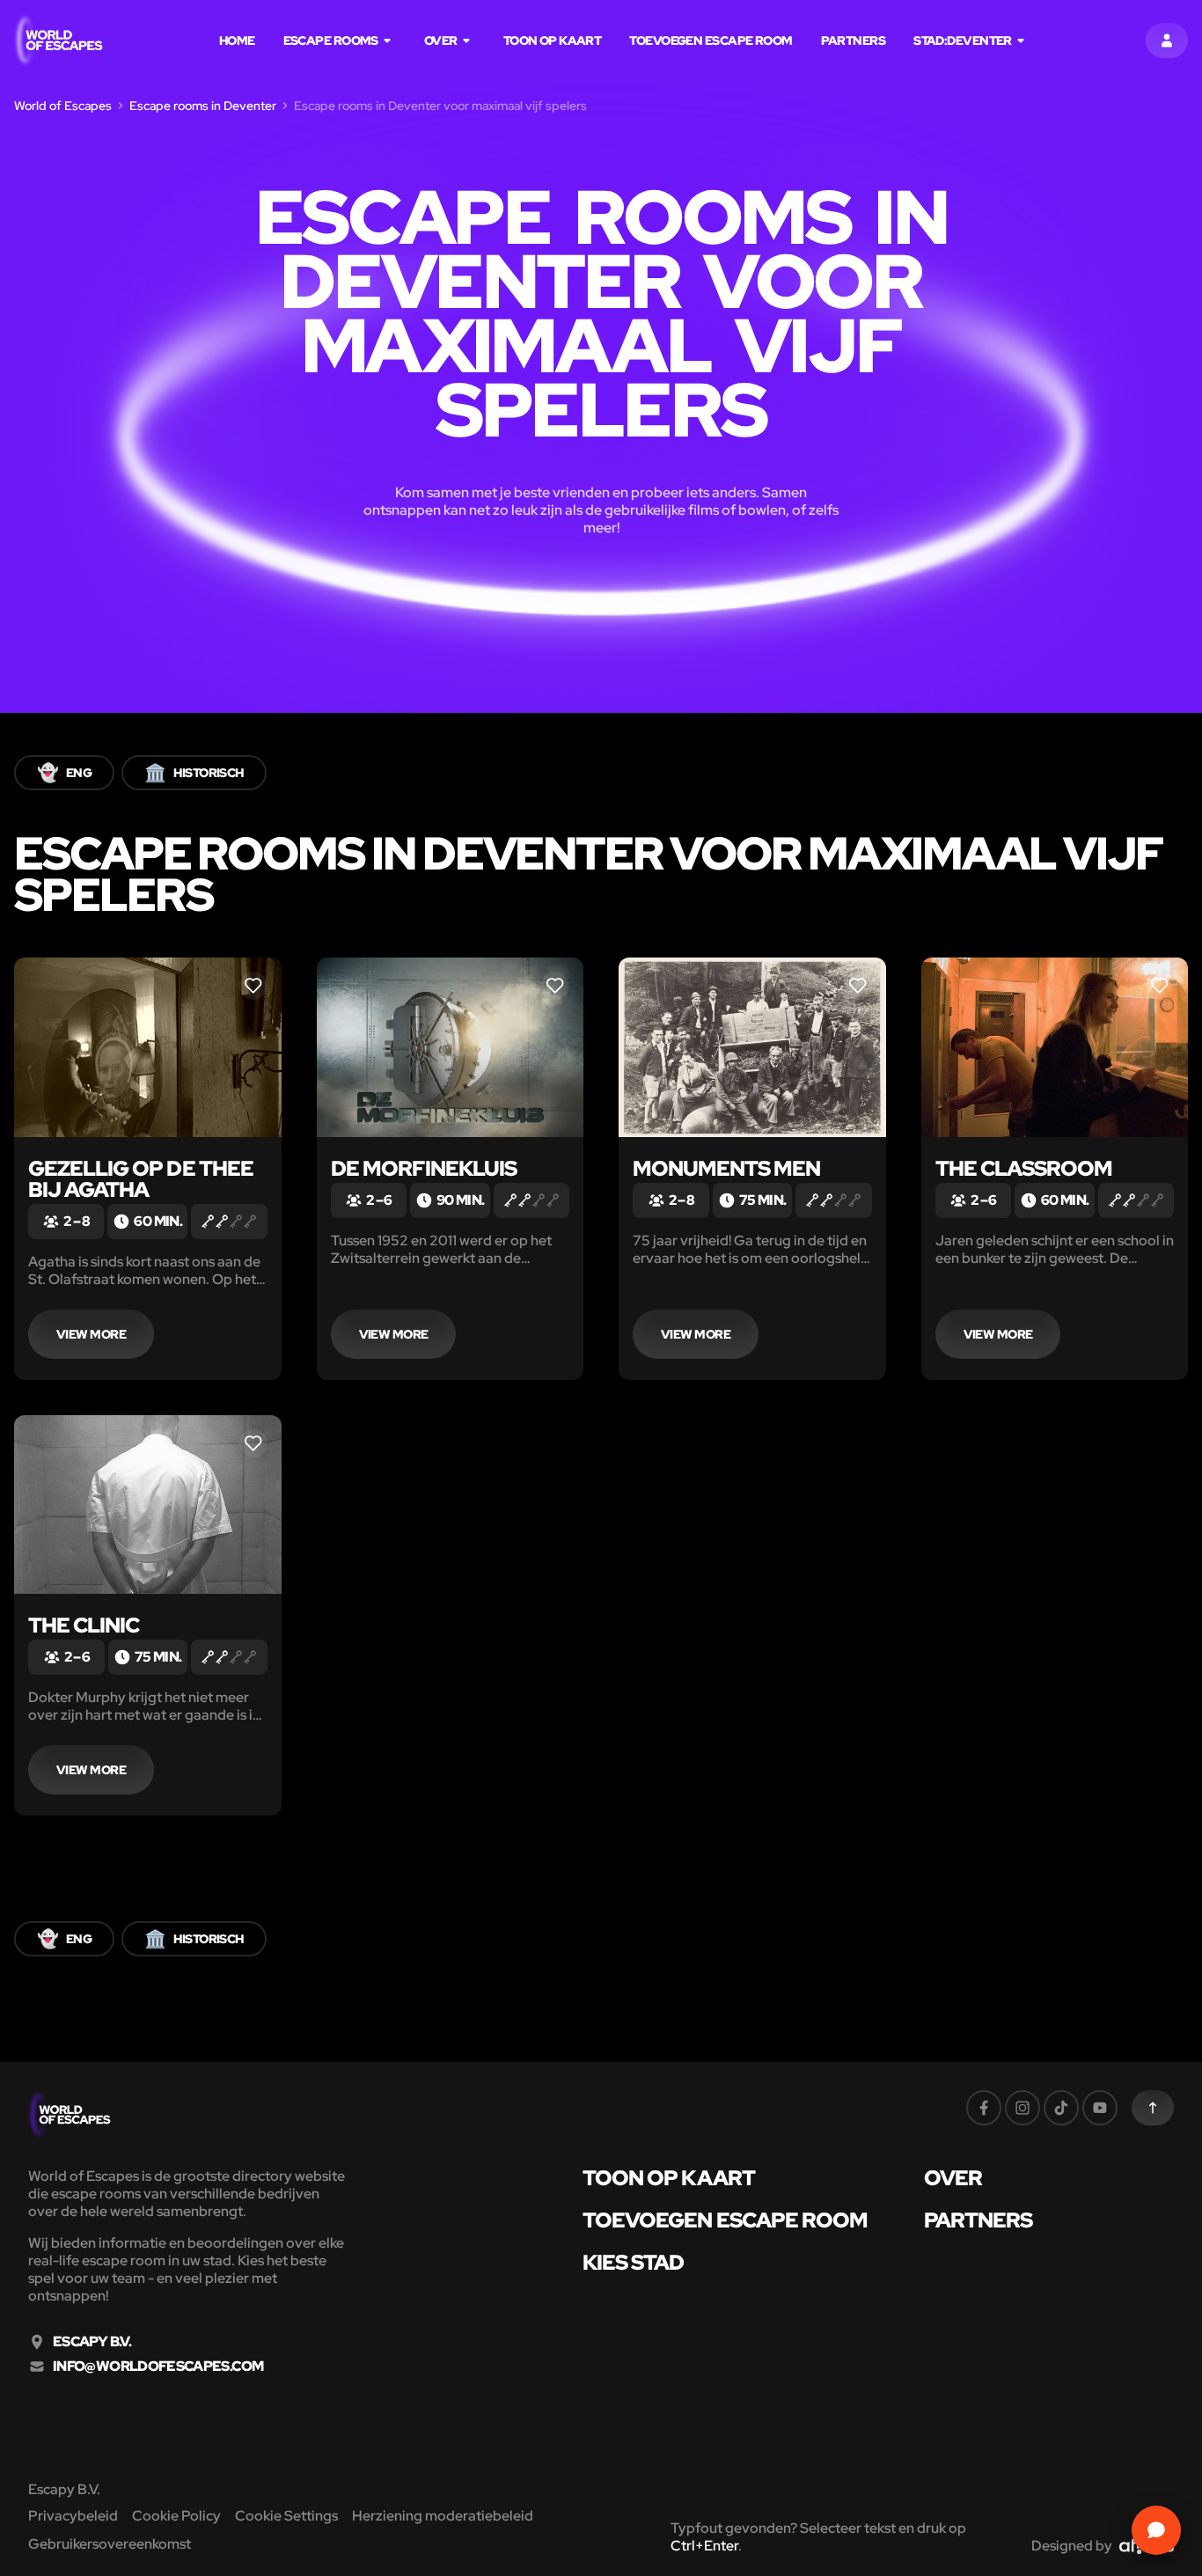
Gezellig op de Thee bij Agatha (141, 1179)
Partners (854, 40)
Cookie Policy (176, 2516)
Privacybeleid (73, 2516)
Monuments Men (727, 1168)
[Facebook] (984, 2108)
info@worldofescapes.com (158, 2367)
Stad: (963, 40)
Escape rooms (331, 40)
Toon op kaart (553, 40)
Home (237, 40)
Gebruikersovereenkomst (110, 2544)
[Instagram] (1022, 2108)
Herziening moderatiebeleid (443, 2516)
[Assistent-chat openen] (1156, 2530)
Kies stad (633, 2263)
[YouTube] (1100, 2108)
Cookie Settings (286, 2516)
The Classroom (1024, 1168)
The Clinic (84, 1625)
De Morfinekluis (424, 1168)
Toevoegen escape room (711, 40)
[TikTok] (1061, 2108)
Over (441, 40)
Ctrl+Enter (704, 2546)
